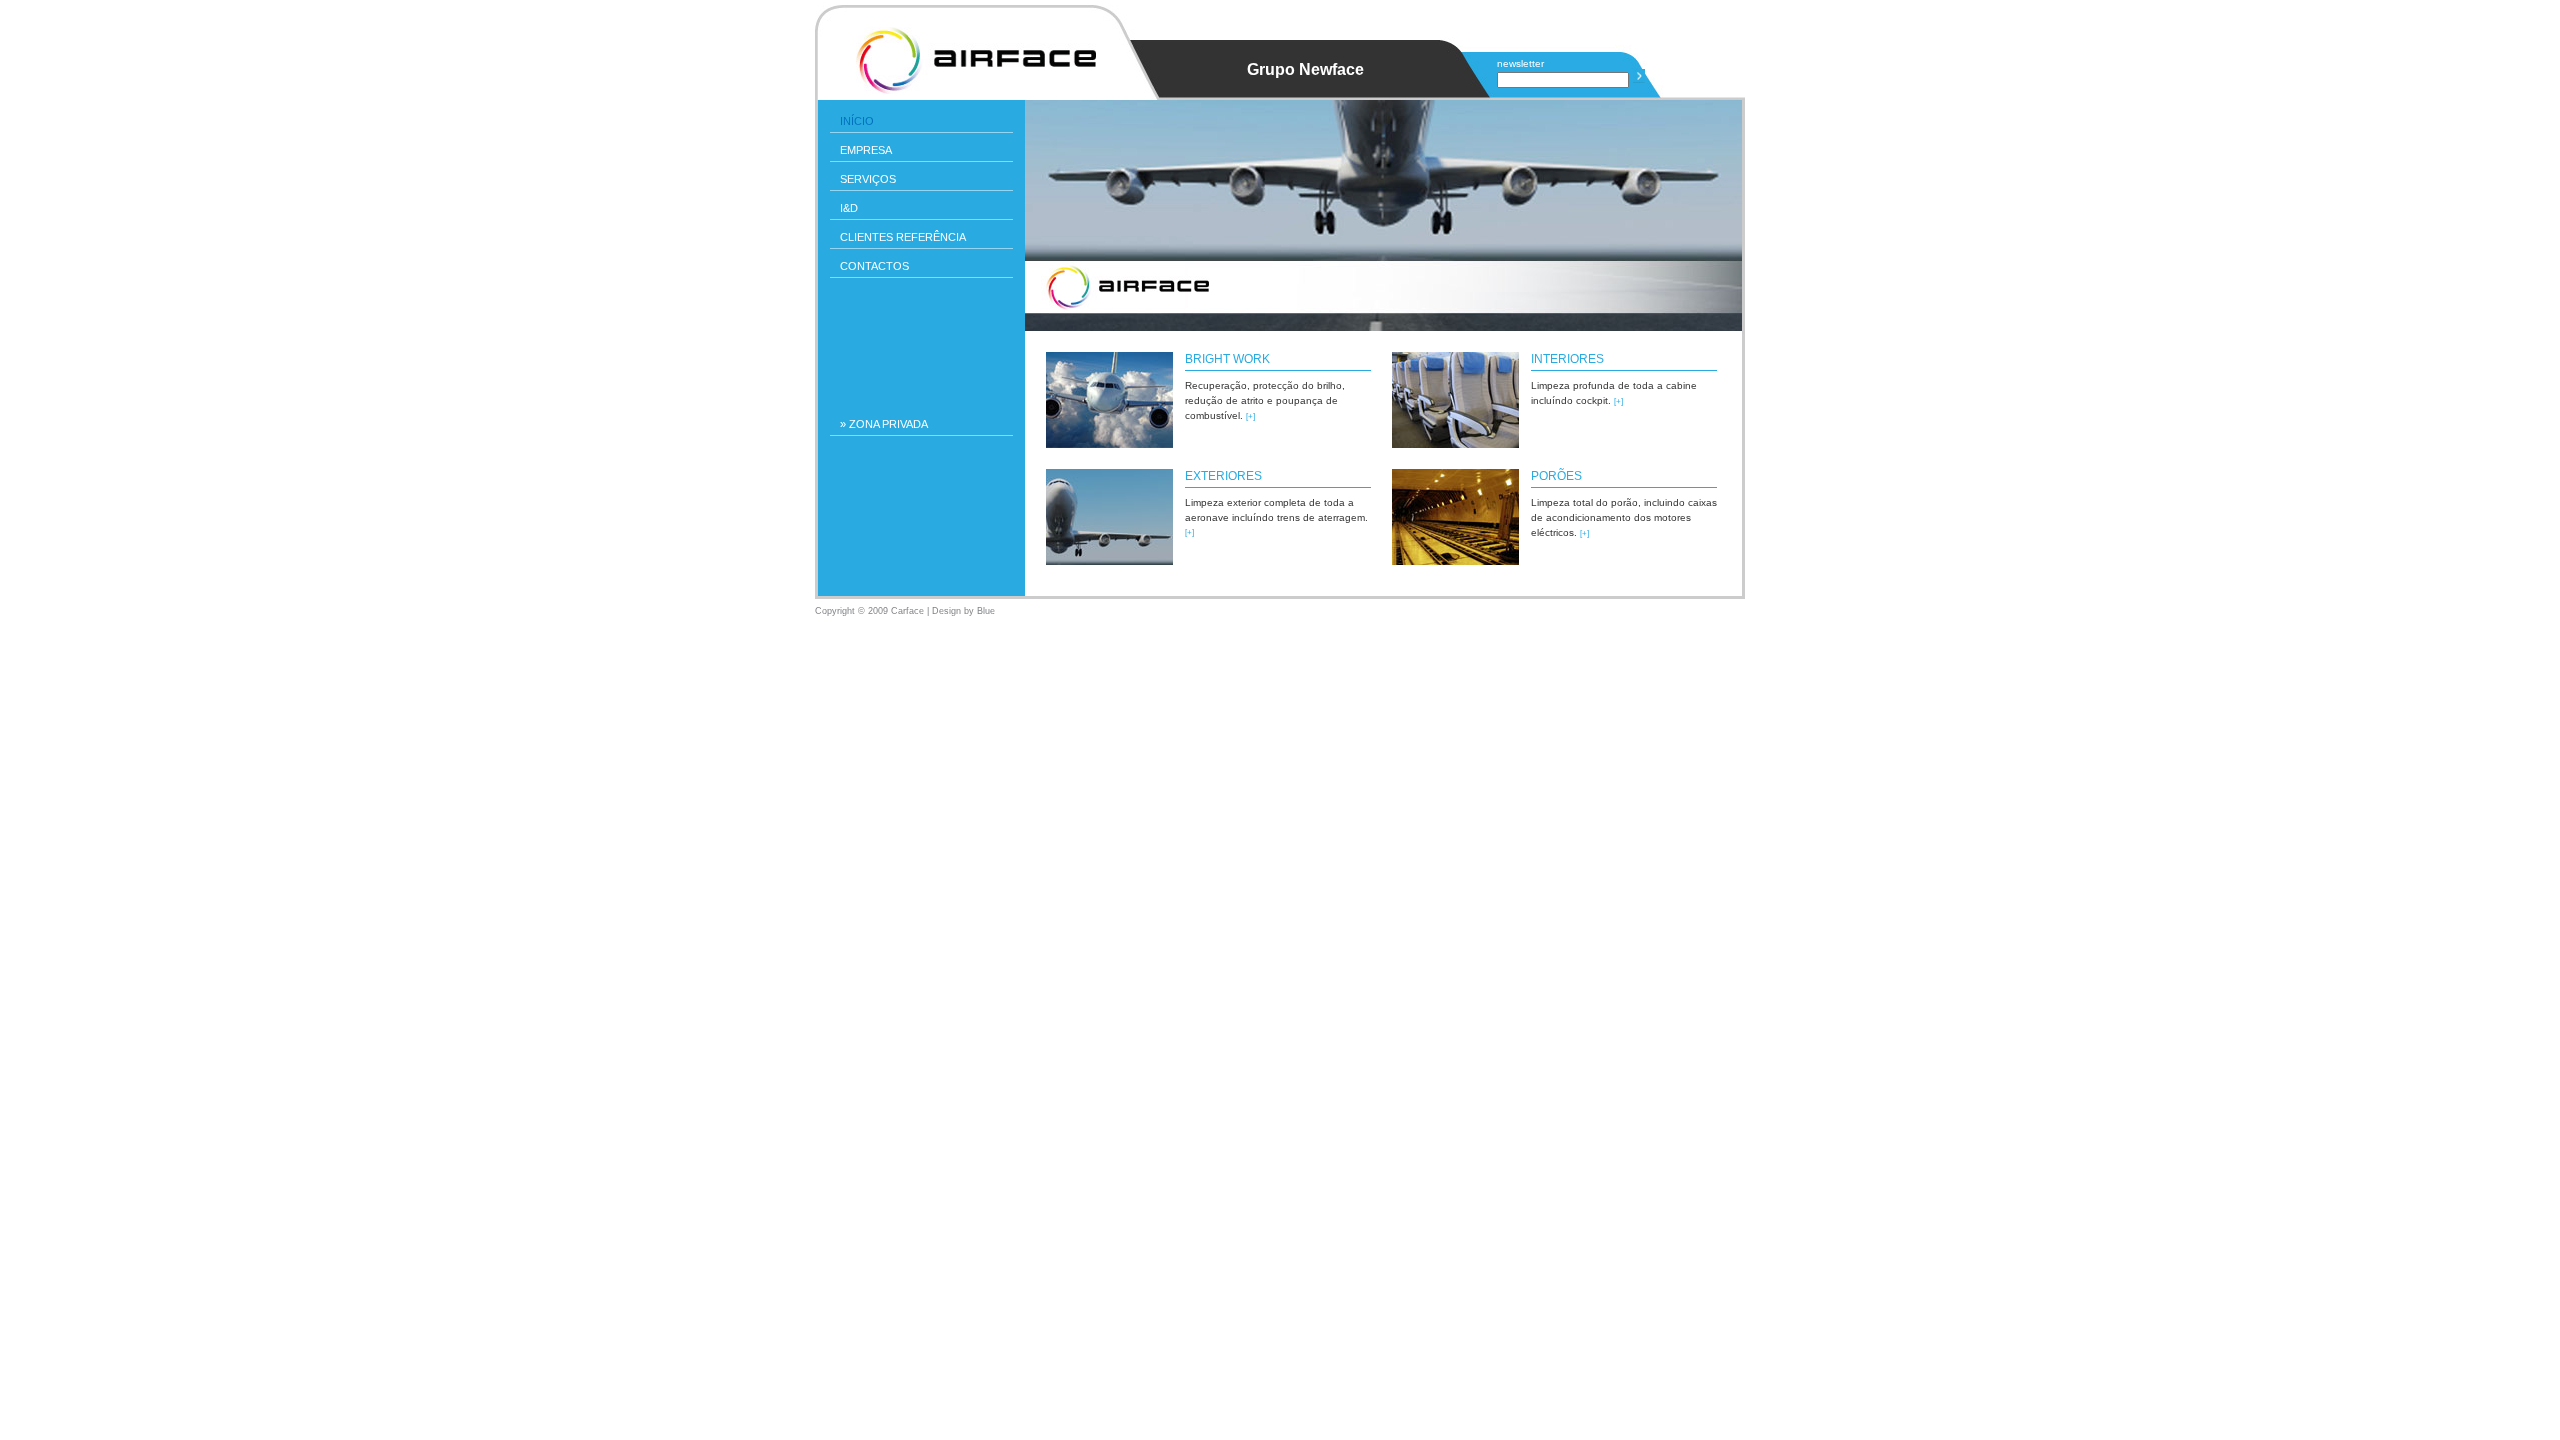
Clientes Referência (903, 237)
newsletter (1520, 63)
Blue (986, 611)
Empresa (866, 150)
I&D (849, 208)
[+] (1250, 416)
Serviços (868, 179)
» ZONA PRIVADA (884, 424)
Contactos (874, 266)
